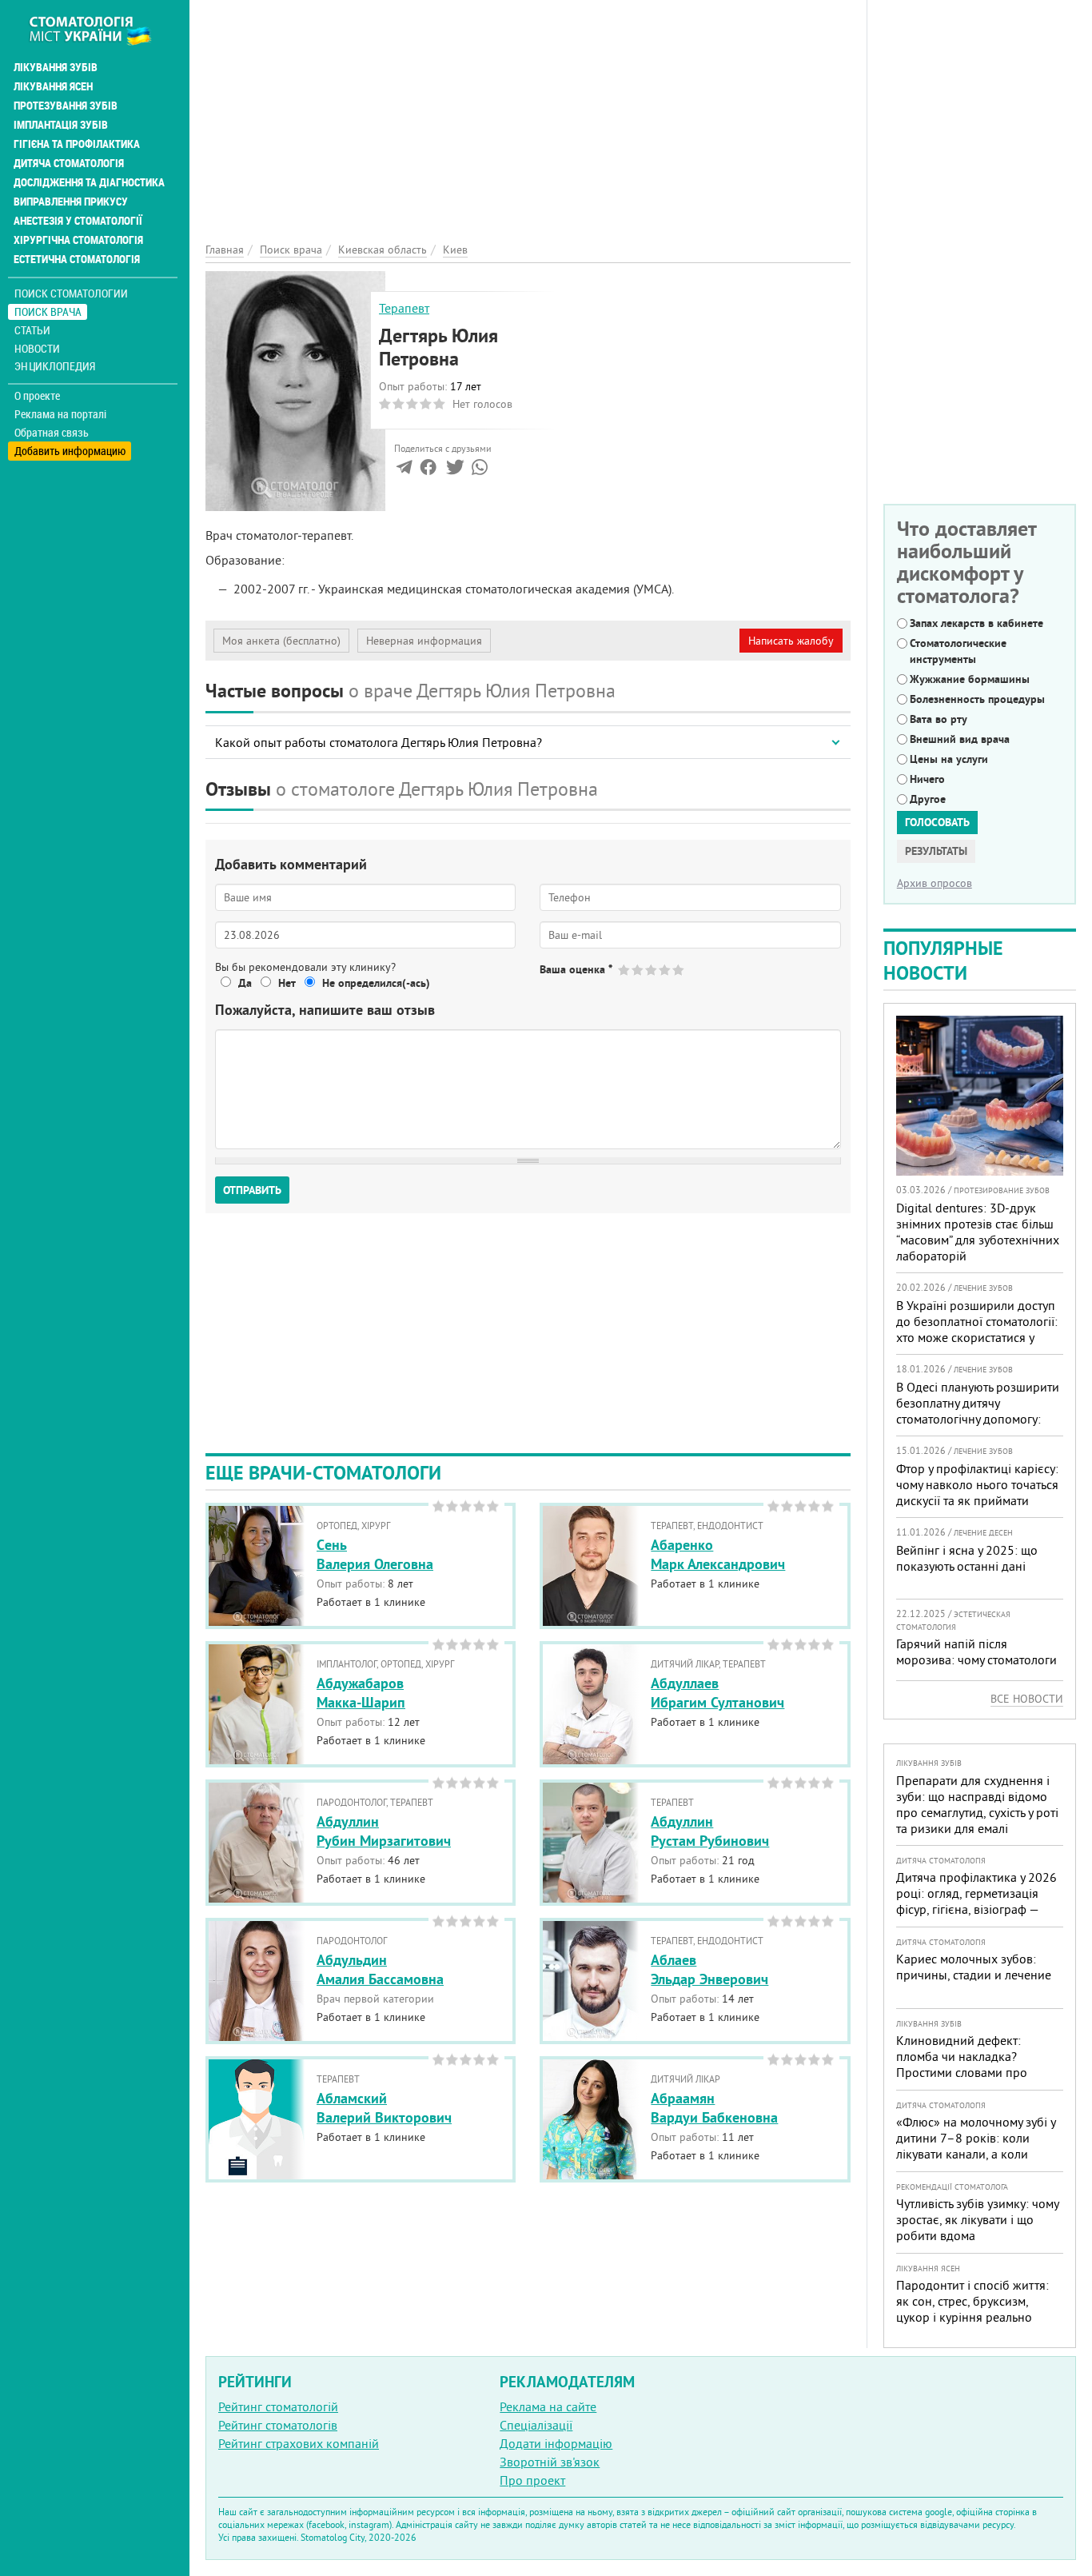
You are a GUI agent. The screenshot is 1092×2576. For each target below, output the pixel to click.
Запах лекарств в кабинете (976, 623)
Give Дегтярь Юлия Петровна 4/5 (666, 970)
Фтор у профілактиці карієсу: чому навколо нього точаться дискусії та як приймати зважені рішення (977, 1492)
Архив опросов (935, 883)
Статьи (32, 330)
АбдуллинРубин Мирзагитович (384, 1831)
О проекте (37, 396)
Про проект (532, 2480)
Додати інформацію (556, 2443)
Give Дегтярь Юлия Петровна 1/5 (625, 970)
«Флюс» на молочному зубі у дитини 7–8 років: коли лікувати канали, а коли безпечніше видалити (976, 2146)
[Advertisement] (528, 112)
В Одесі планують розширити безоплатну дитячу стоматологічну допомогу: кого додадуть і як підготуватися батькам (978, 1419)
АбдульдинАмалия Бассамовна (380, 1969)
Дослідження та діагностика (89, 182)
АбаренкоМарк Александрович (718, 1554)
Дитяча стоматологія (69, 163)
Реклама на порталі (60, 414)
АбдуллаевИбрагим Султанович (717, 1692)
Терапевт (404, 308)
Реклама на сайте (548, 2406)
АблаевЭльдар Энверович (709, 1969)
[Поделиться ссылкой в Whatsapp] (480, 470)
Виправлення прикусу (71, 202)
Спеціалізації (536, 2425)
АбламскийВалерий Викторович (384, 2107)
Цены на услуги (949, 759)
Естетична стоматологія (77, 259)
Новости (37, 348)
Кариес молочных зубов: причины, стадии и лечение (974, 1967)
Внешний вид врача (960, 739)
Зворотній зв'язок (550, 2462)
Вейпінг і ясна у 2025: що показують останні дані (967, 1558)
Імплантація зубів (61, 125)
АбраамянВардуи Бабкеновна (714, 2107)
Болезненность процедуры (977, 699)
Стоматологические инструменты (958, 651)
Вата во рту (939, 719)
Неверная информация (424, 641)
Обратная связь (52, 433)
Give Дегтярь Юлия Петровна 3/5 (652, 970)
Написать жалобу (791, 641)
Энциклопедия (55, 366)
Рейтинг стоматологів (278, 2425)
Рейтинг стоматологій (278, 2406)
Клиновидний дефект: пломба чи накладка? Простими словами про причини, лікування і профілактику (962, 2072)
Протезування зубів (66, 106)
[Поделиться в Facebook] (428, 470)
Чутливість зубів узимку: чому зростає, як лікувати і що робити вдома (977, 2219)
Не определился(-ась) (376, 983)
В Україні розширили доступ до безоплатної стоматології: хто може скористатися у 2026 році (977, 1329)
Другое (928, 799)
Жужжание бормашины (970, 679)
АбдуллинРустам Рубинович (710, 1831)
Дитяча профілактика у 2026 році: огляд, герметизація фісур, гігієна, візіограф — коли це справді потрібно (976, 1901)
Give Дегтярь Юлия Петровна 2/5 (638, 970)
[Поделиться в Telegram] (404, 470)
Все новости (1027, 1699)
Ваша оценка (576, 969)
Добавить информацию (70, 451)
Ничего (927, 779)
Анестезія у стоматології (78, 221)
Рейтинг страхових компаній (299, 2443)
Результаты (936, 851)
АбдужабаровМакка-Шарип (361, 1692)
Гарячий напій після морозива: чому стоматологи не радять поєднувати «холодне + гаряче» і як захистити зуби (976, 1675)
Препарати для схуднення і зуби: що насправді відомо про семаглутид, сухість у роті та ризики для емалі (977, 1804)
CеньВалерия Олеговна (375, 1554)
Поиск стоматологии (71, 293)
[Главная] (99, 30)
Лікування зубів (56, 67)
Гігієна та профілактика (77, 144)
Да (245, 983)
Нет (287, 983)
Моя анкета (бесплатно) (281, 641)
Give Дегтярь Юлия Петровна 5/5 (679, 970)
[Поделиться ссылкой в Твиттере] (454, 470)
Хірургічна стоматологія (78, 240)
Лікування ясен (53, 86)
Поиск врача (48, 312)
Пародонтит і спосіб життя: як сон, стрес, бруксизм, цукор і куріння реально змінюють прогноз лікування (976, 2309)
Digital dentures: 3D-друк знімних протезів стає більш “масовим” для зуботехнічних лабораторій (978, 1232)
